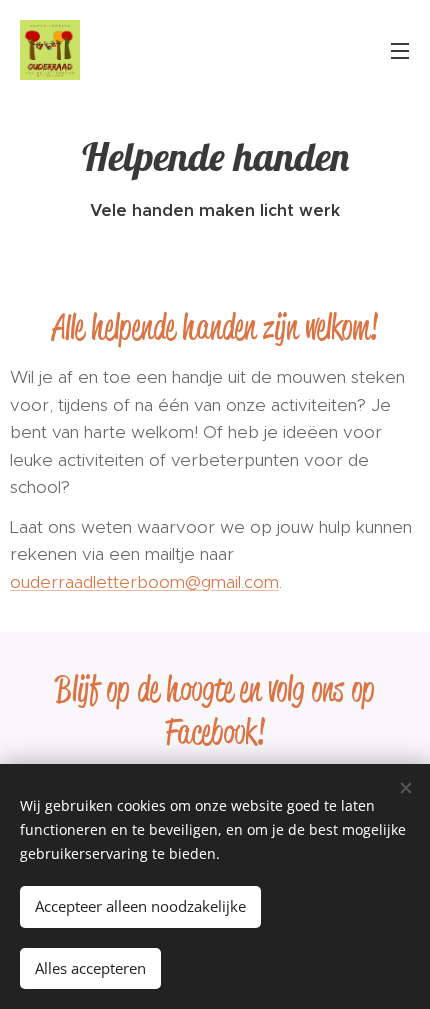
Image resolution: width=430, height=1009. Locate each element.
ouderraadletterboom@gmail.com (144, 582)
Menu (400, 50)
